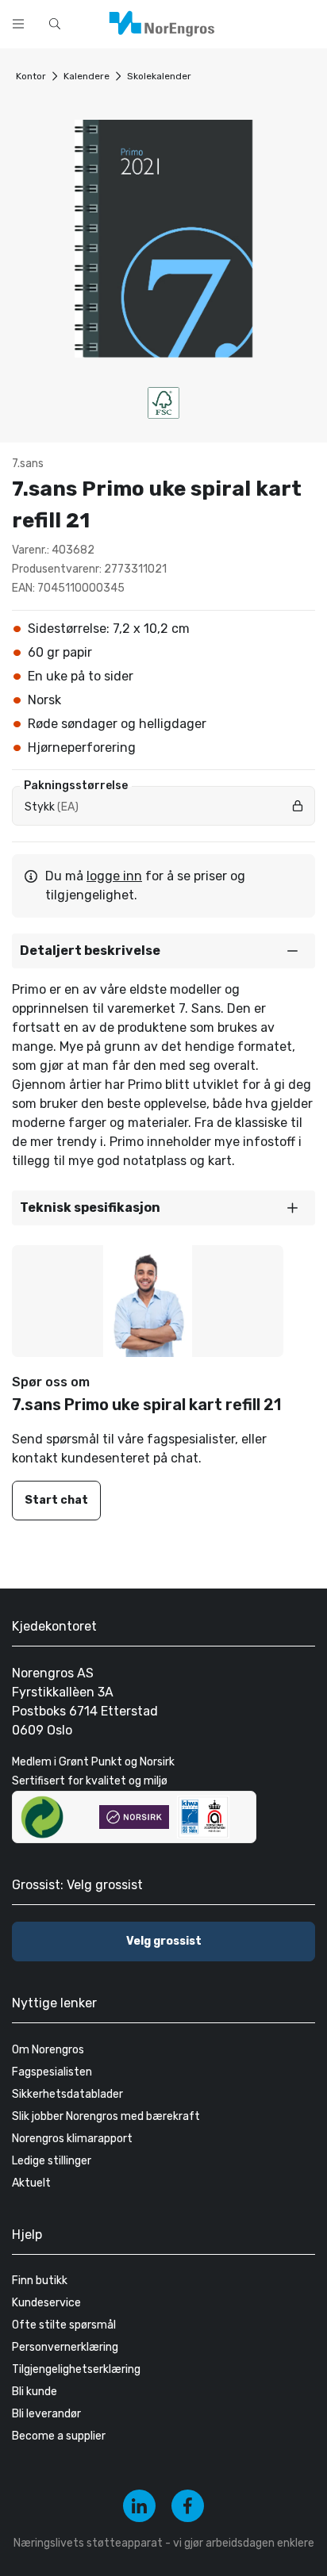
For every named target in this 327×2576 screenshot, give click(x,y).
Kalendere (87, 76)
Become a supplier (59, 2436)
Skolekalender (159, 76)
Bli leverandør (46, 2414)
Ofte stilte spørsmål (64, 2325)
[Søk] (265, 22)
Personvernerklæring (65, 2347)
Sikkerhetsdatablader (67, 2094)
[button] (163, 951)
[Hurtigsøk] (55, 24)
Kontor (31, 76)
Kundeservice (46, 2303)
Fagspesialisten (52, 2072)
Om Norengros (48, 2050)
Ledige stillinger (52, 2161)
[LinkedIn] (139, 2506)
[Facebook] (188, 2506)
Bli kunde (35, 2392)
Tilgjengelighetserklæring (76, 2369)
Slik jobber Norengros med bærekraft (106, 2116)
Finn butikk (40, 2281)
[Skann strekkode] (306, 22)
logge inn (114, 876)
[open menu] (18, 24)
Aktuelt (31, 2183)
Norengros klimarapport (72, 2139)
